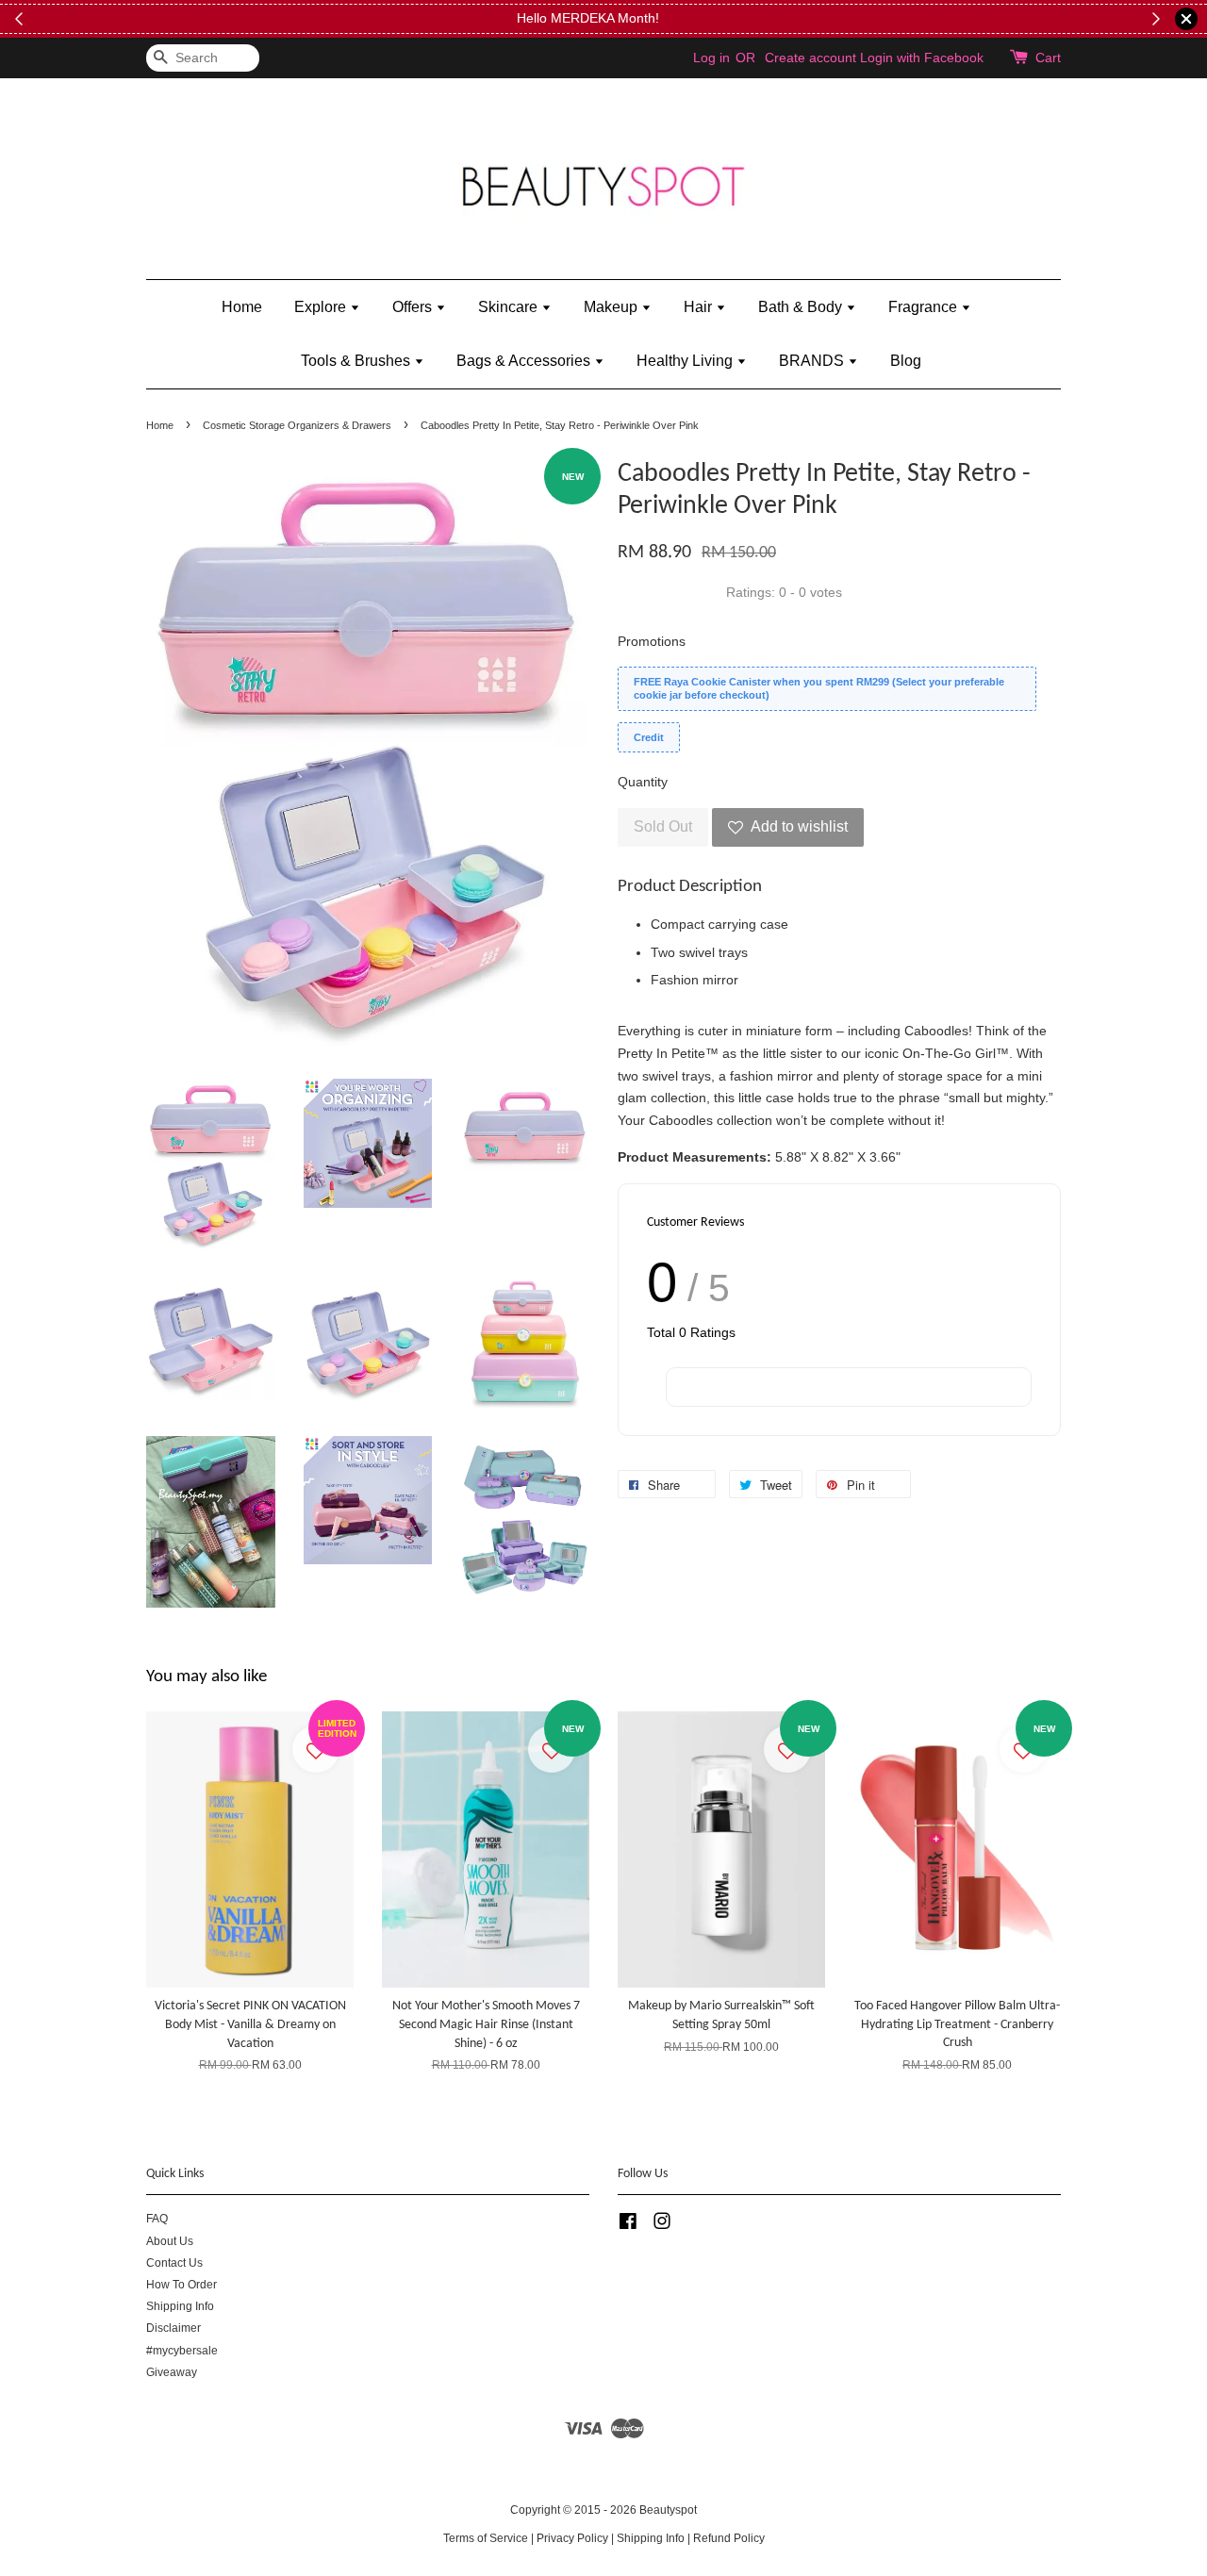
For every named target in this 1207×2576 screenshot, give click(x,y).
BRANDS (813, 361)
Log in (711, 58)
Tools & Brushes (357, 361)
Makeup (612, 307)
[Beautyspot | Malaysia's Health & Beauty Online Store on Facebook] (628, 2225)
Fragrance (925, 307)
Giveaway (172, 2372)
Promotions (652, 641)
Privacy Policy (572, 2538)
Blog (906, 361)
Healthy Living (686, 361)
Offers (414, 307)
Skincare (510, 307)
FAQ (157, 2219)
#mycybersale (182, 2351)
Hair (700, 307)
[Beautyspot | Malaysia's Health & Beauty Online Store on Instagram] (662, 2225)
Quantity (643, 782)
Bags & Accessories (525, 361)
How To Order (182, 2285)
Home (242, 307)
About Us (170, 2241)
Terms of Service (486, 2538)
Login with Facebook (922, 58)
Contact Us (174, 2263)
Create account (810, 58)
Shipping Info (180, 2306)
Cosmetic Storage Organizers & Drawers (297, 425)
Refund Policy (729, 2538)
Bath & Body (802, 307)
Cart (1048, 58)
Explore (322, 307)
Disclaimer (174, 2328)
